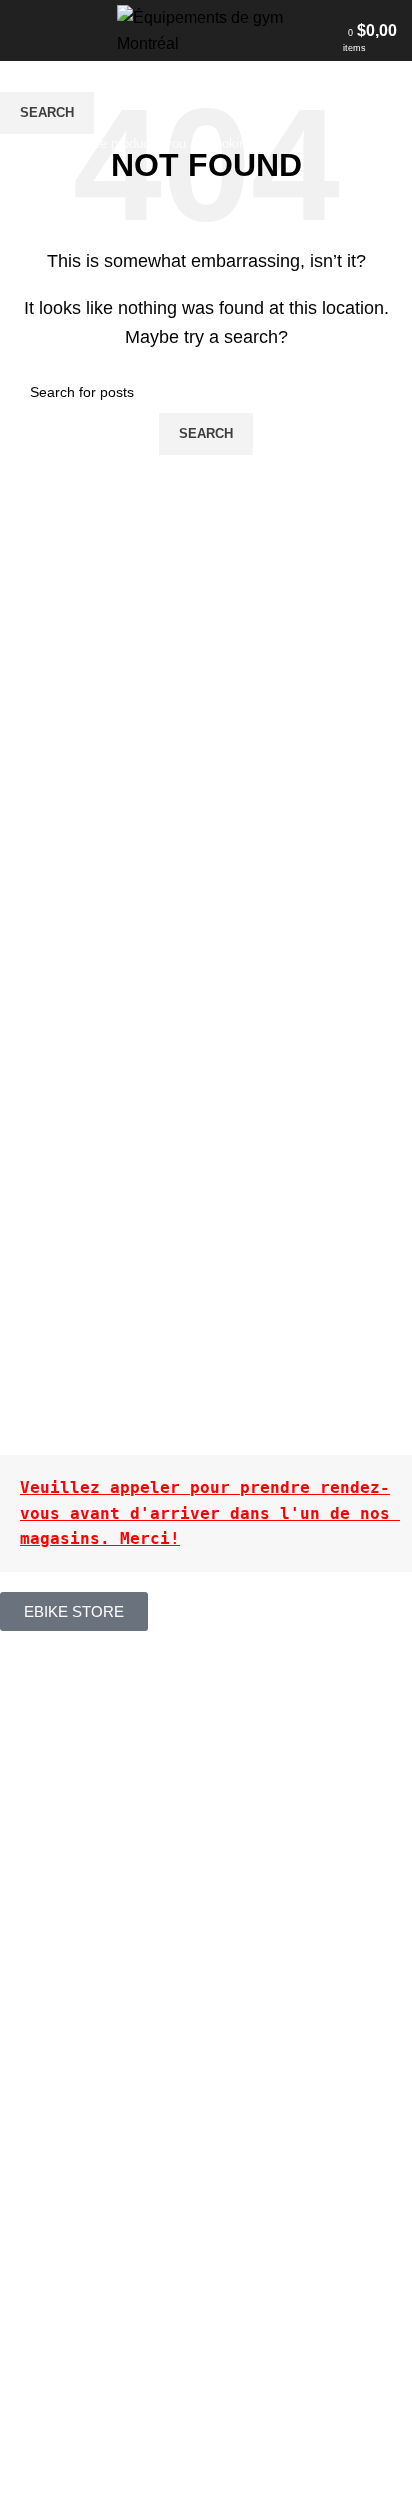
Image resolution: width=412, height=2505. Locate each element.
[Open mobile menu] (23, 31)
